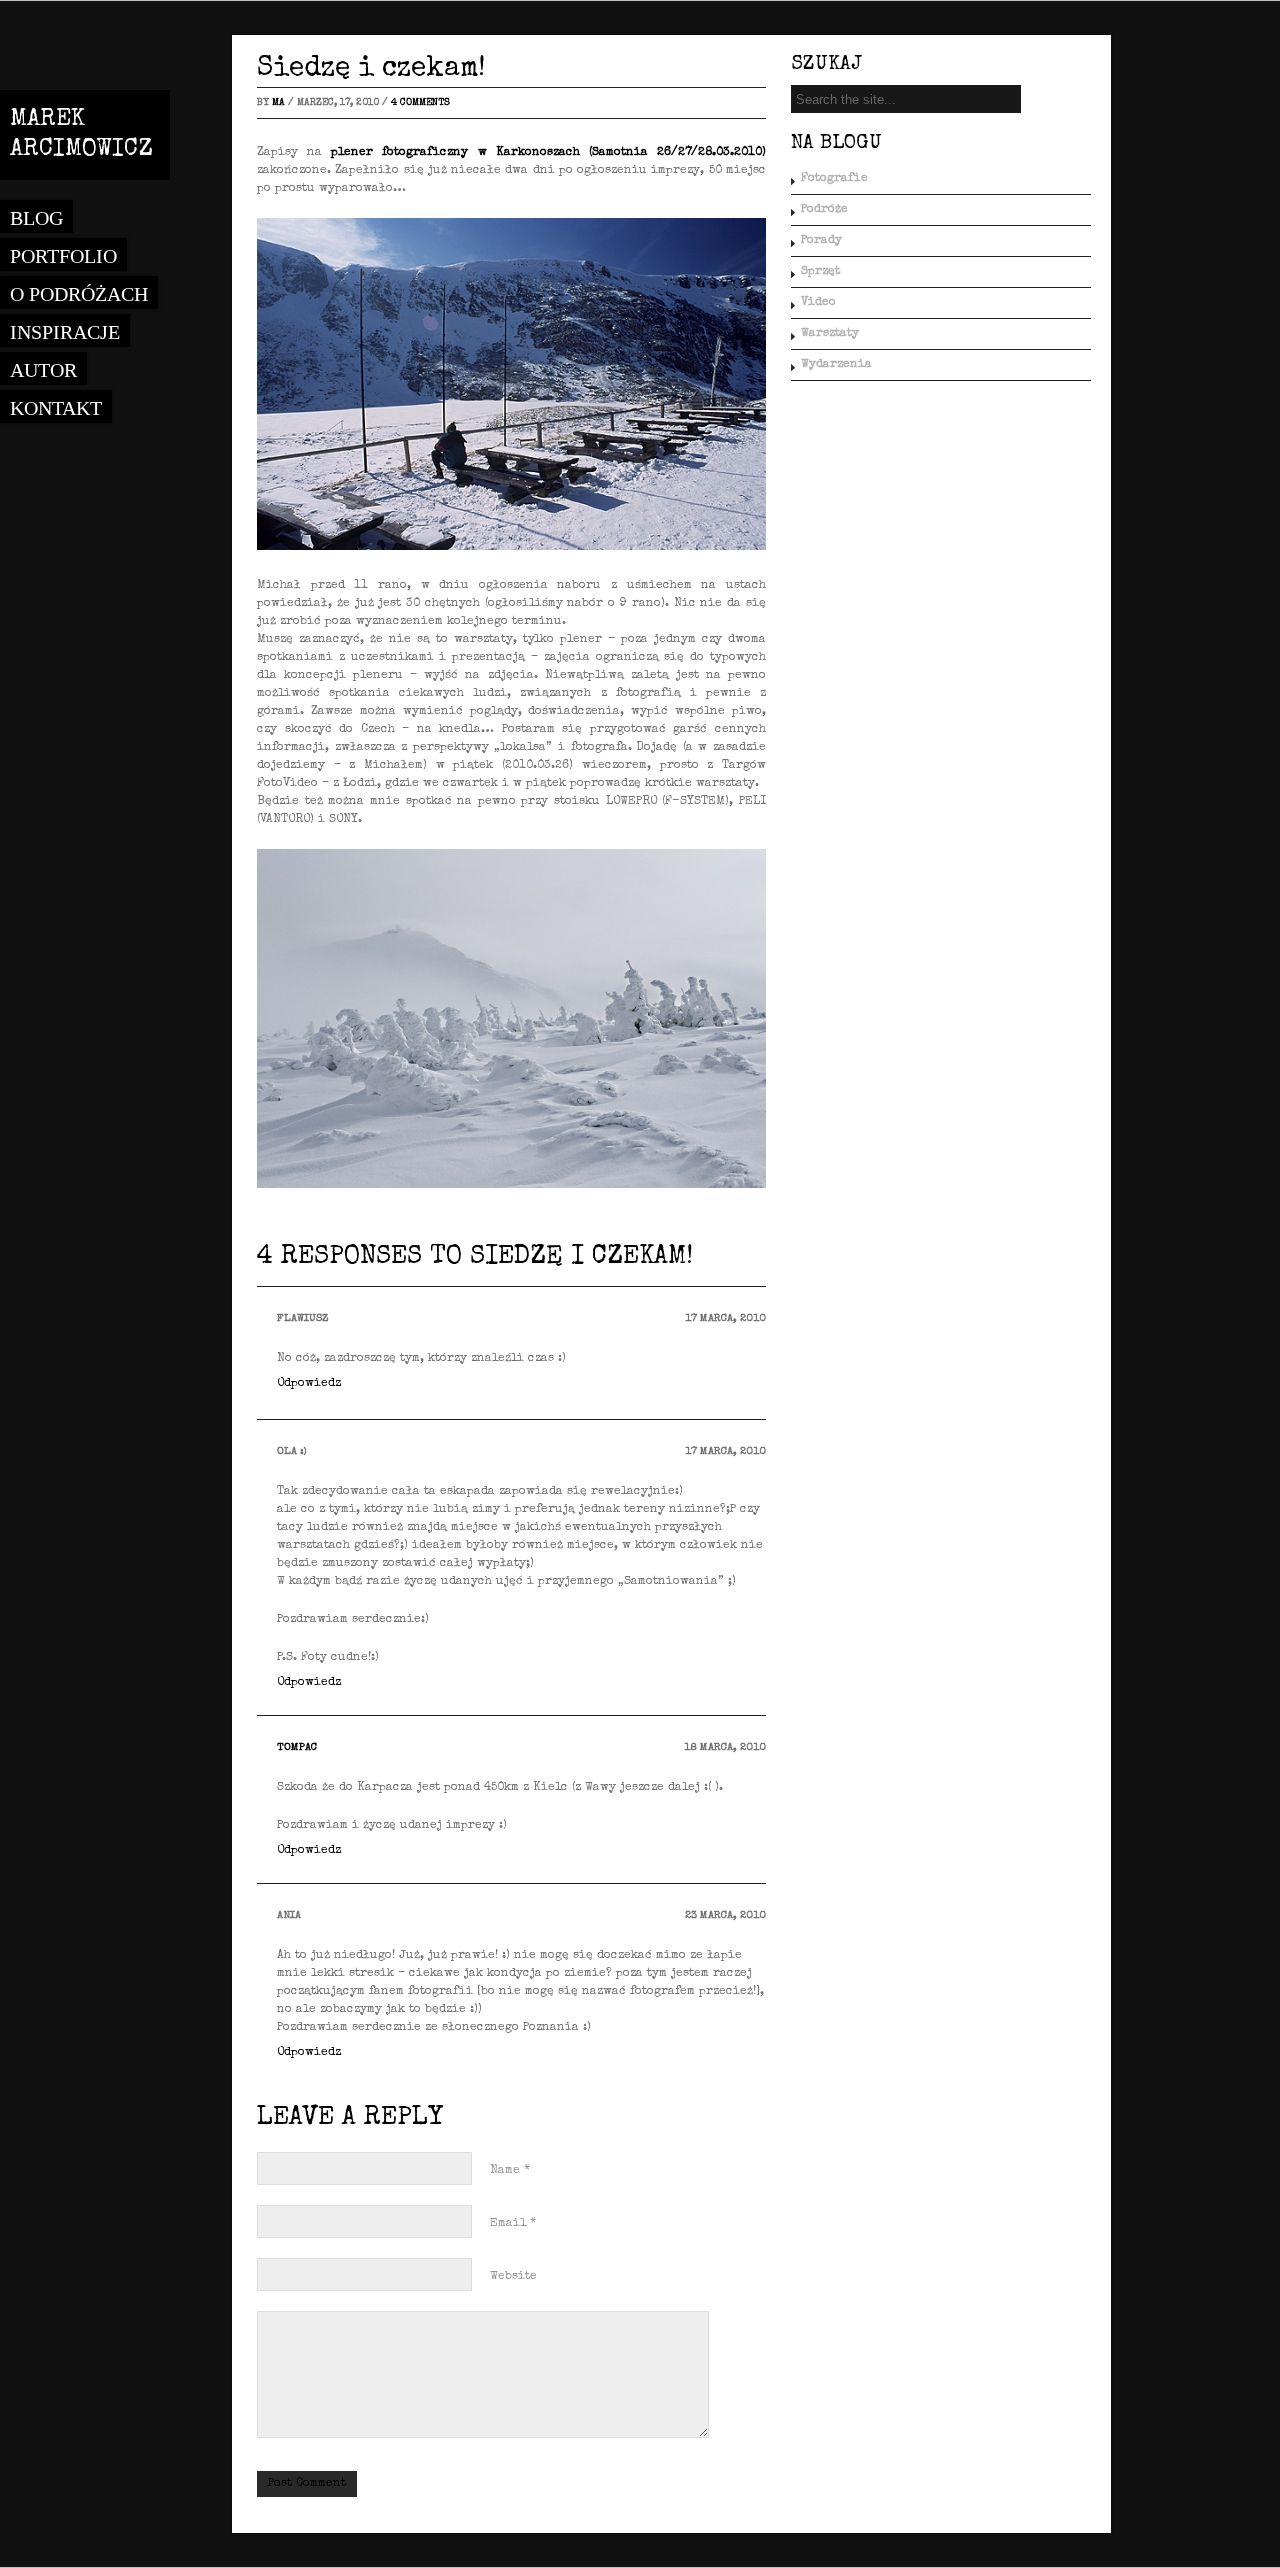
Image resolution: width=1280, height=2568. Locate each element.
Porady (821, 241)
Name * (510, 2171)
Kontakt (56, 408)
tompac (297, 1747)
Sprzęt (820, 272)
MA (278, 103)
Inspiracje (65, 332)
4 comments (420, 103)
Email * (513, 2224)
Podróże (824, 210)
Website (513, 2277)
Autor (43, 370)
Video (818, 303)
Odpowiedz (309, 1384)
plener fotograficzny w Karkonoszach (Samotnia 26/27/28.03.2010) (548, 153)
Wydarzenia (836, 365)
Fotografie (834, 179)
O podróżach (79, 294)
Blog (36, 218)
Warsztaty (830, 334)
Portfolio (63, 256)
